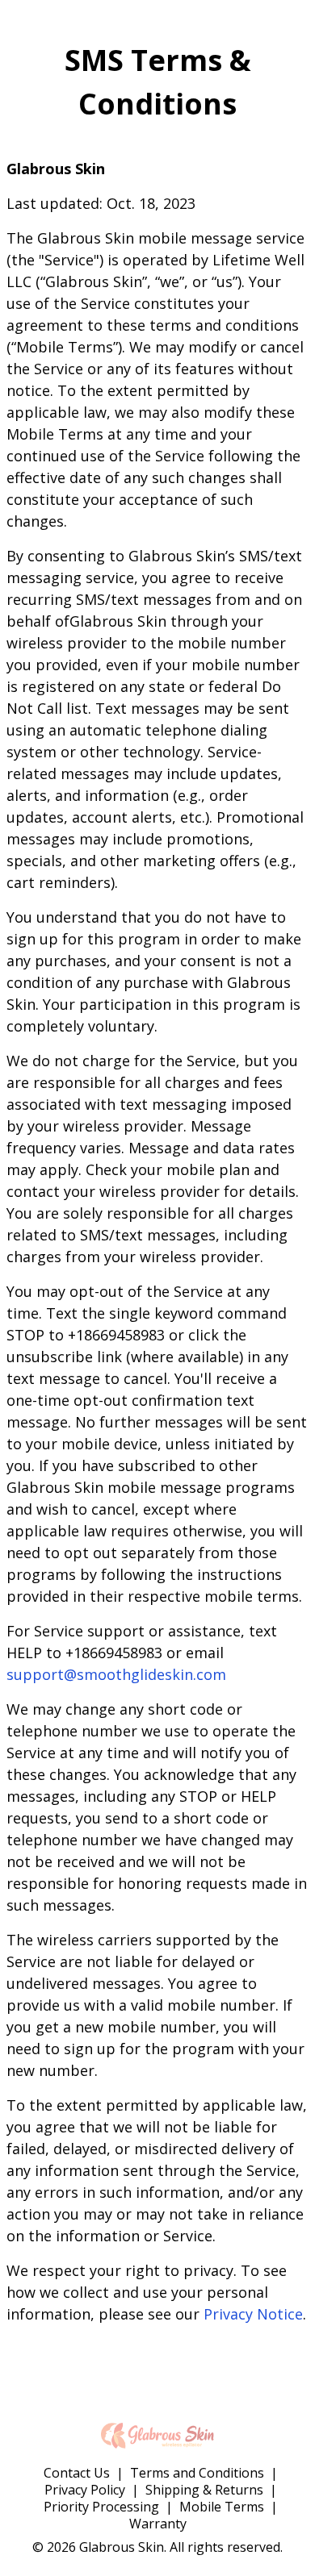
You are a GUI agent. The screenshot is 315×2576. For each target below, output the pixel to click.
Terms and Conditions (197, 2473)
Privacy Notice (253, 2314)
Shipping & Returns (204, 2490)
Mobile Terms (222, 2507)
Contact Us (77, 2473)
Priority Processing (101, 2507)
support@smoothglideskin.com (116, 1674)
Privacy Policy (85, 2490)
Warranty (158, 2524)
